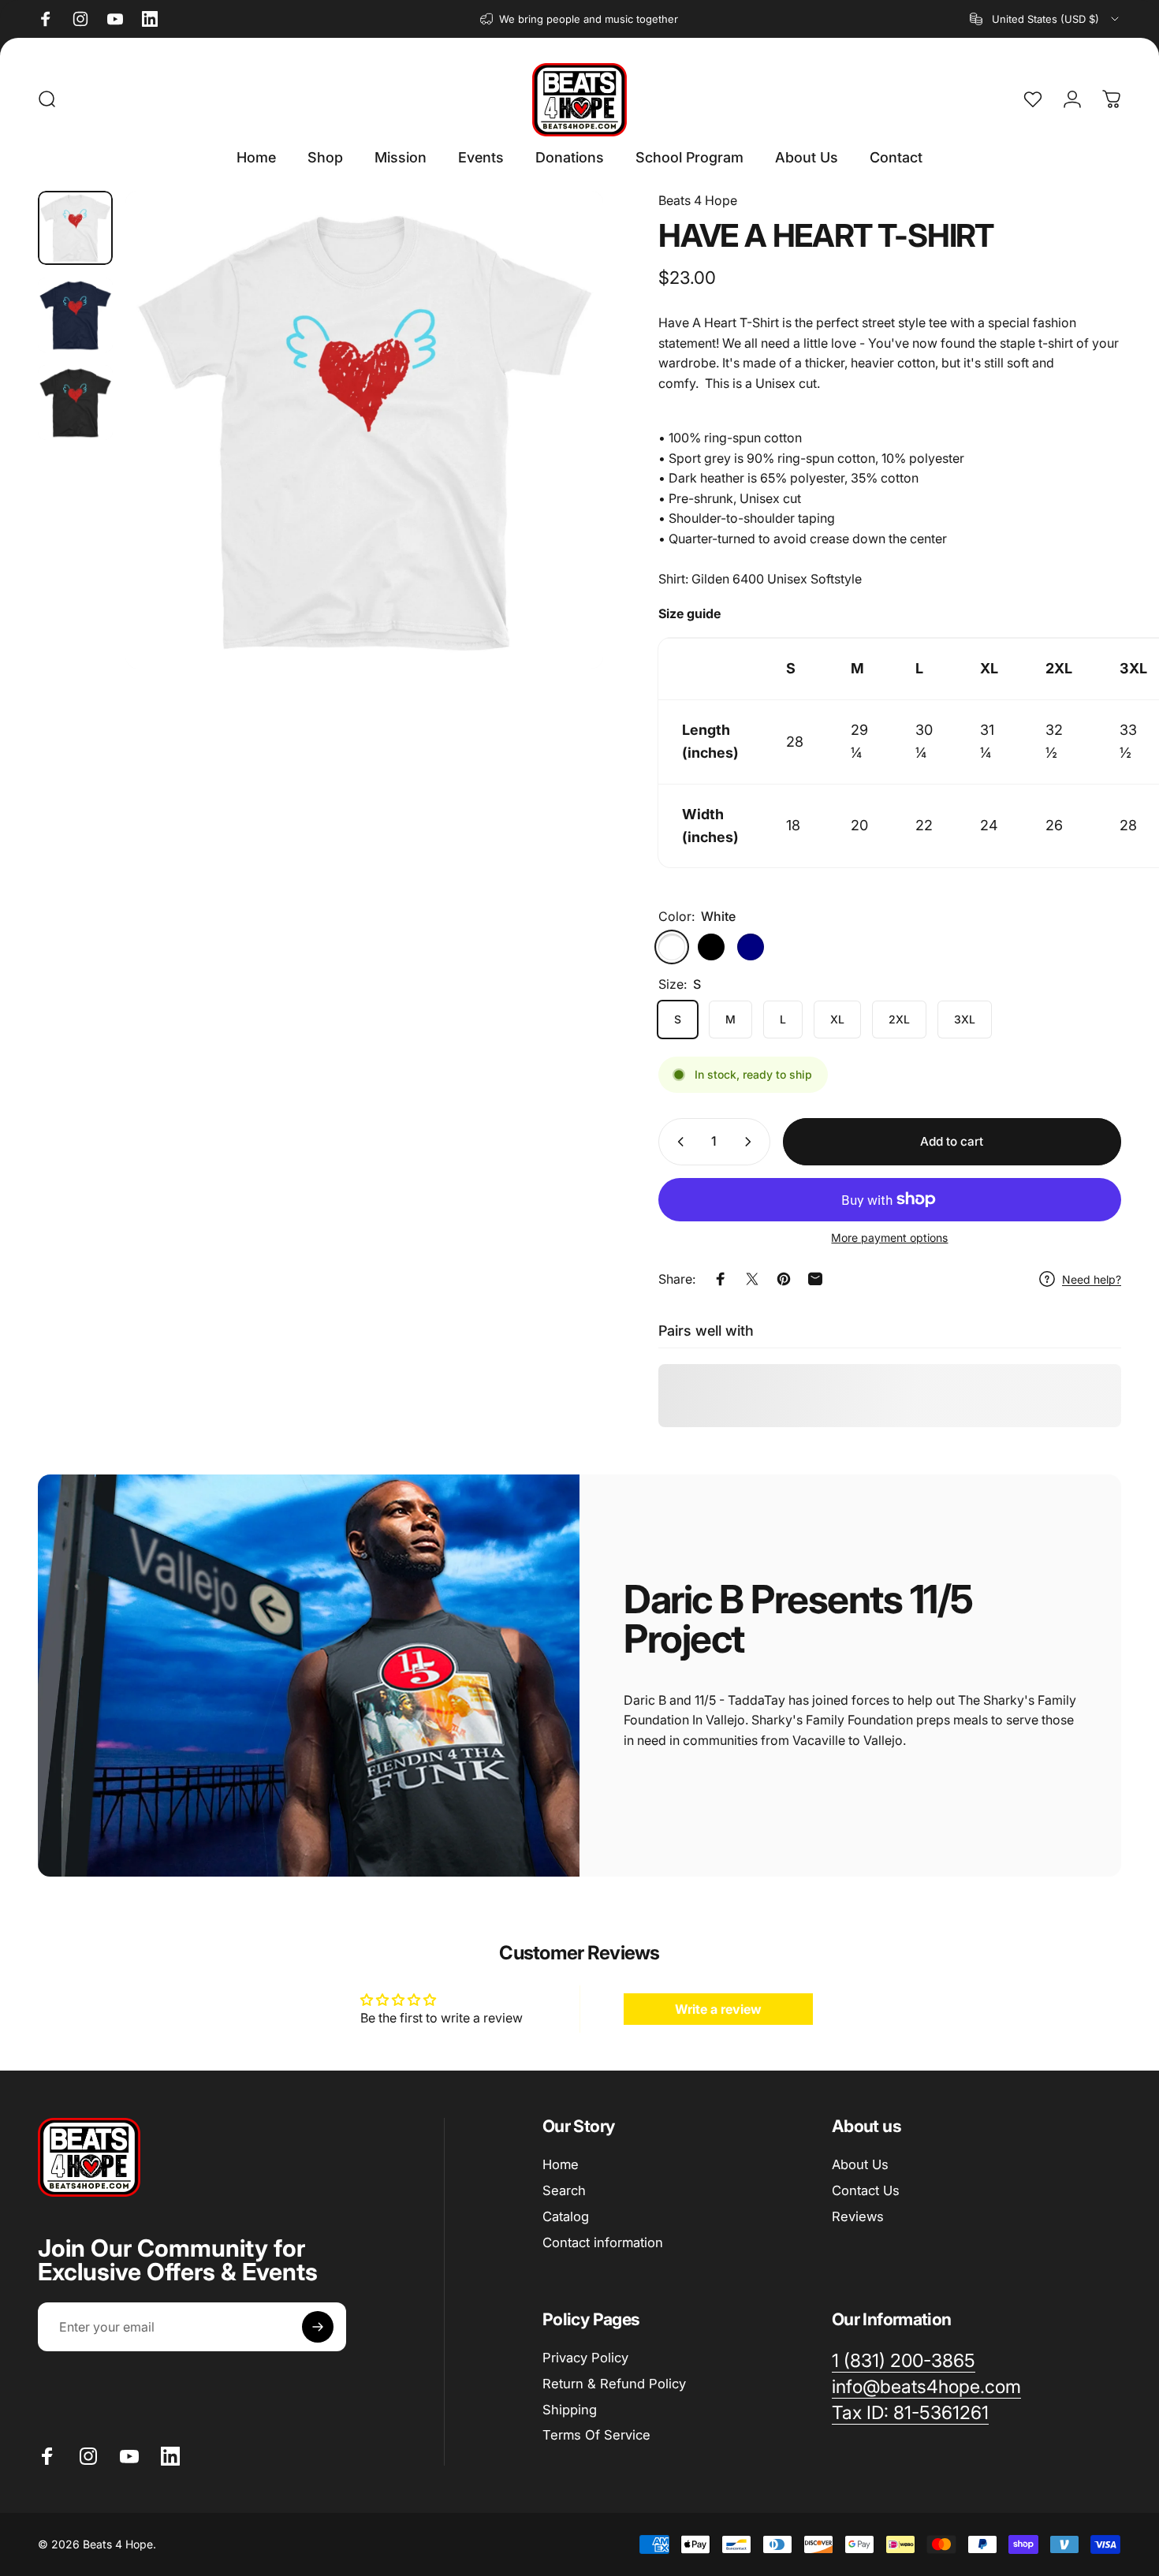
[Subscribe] (318, 2327)
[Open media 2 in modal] (365, 430)
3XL (965, 1019)
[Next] (562, 459)
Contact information (603, 2242)
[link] (910, 2413)
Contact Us (866, 2190)
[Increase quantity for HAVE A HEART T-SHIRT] (751, 1142)
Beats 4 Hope (698, 200)
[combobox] (1045, 19)
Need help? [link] (1092, 1279)
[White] (672, 947)
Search (564, 2190)
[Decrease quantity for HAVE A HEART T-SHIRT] (677, 1142)
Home (561, 2164)
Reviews (858, 2216)
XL (837, 1019)
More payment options (889, 1238)
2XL (899, 1019)
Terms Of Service (596, 2435)
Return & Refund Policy (614, 2383)
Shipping (570, 2409)
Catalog (566, 2216)
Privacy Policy (585, 2358)
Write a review (718, 2009)
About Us (860, 2164)
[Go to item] (75, 228)
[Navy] (751, 947)
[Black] (711, 947)
